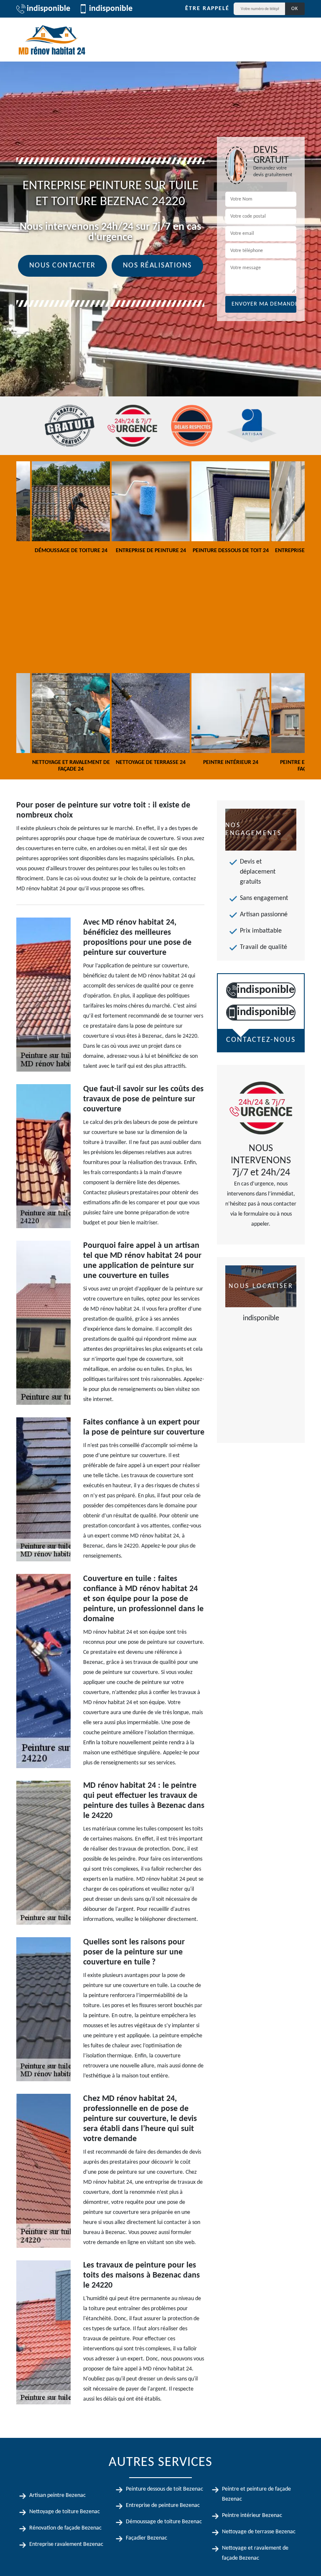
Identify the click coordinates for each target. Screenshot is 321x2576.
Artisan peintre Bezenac (57, 2495)
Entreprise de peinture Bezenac (163, 2505)
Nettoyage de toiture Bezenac (65, 2512)
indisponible (48, 9)
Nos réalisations (157, 266)
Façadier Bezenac (146, 2538)
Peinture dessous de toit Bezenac (164, 2489)
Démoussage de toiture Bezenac (164, 2522)
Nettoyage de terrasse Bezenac (259, 2532)
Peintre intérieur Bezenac (252, 2516)
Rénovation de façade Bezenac (65, 2528)
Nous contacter (62, 266)
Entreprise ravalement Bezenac (66, 2544)
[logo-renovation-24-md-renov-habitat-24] (52, 40)
